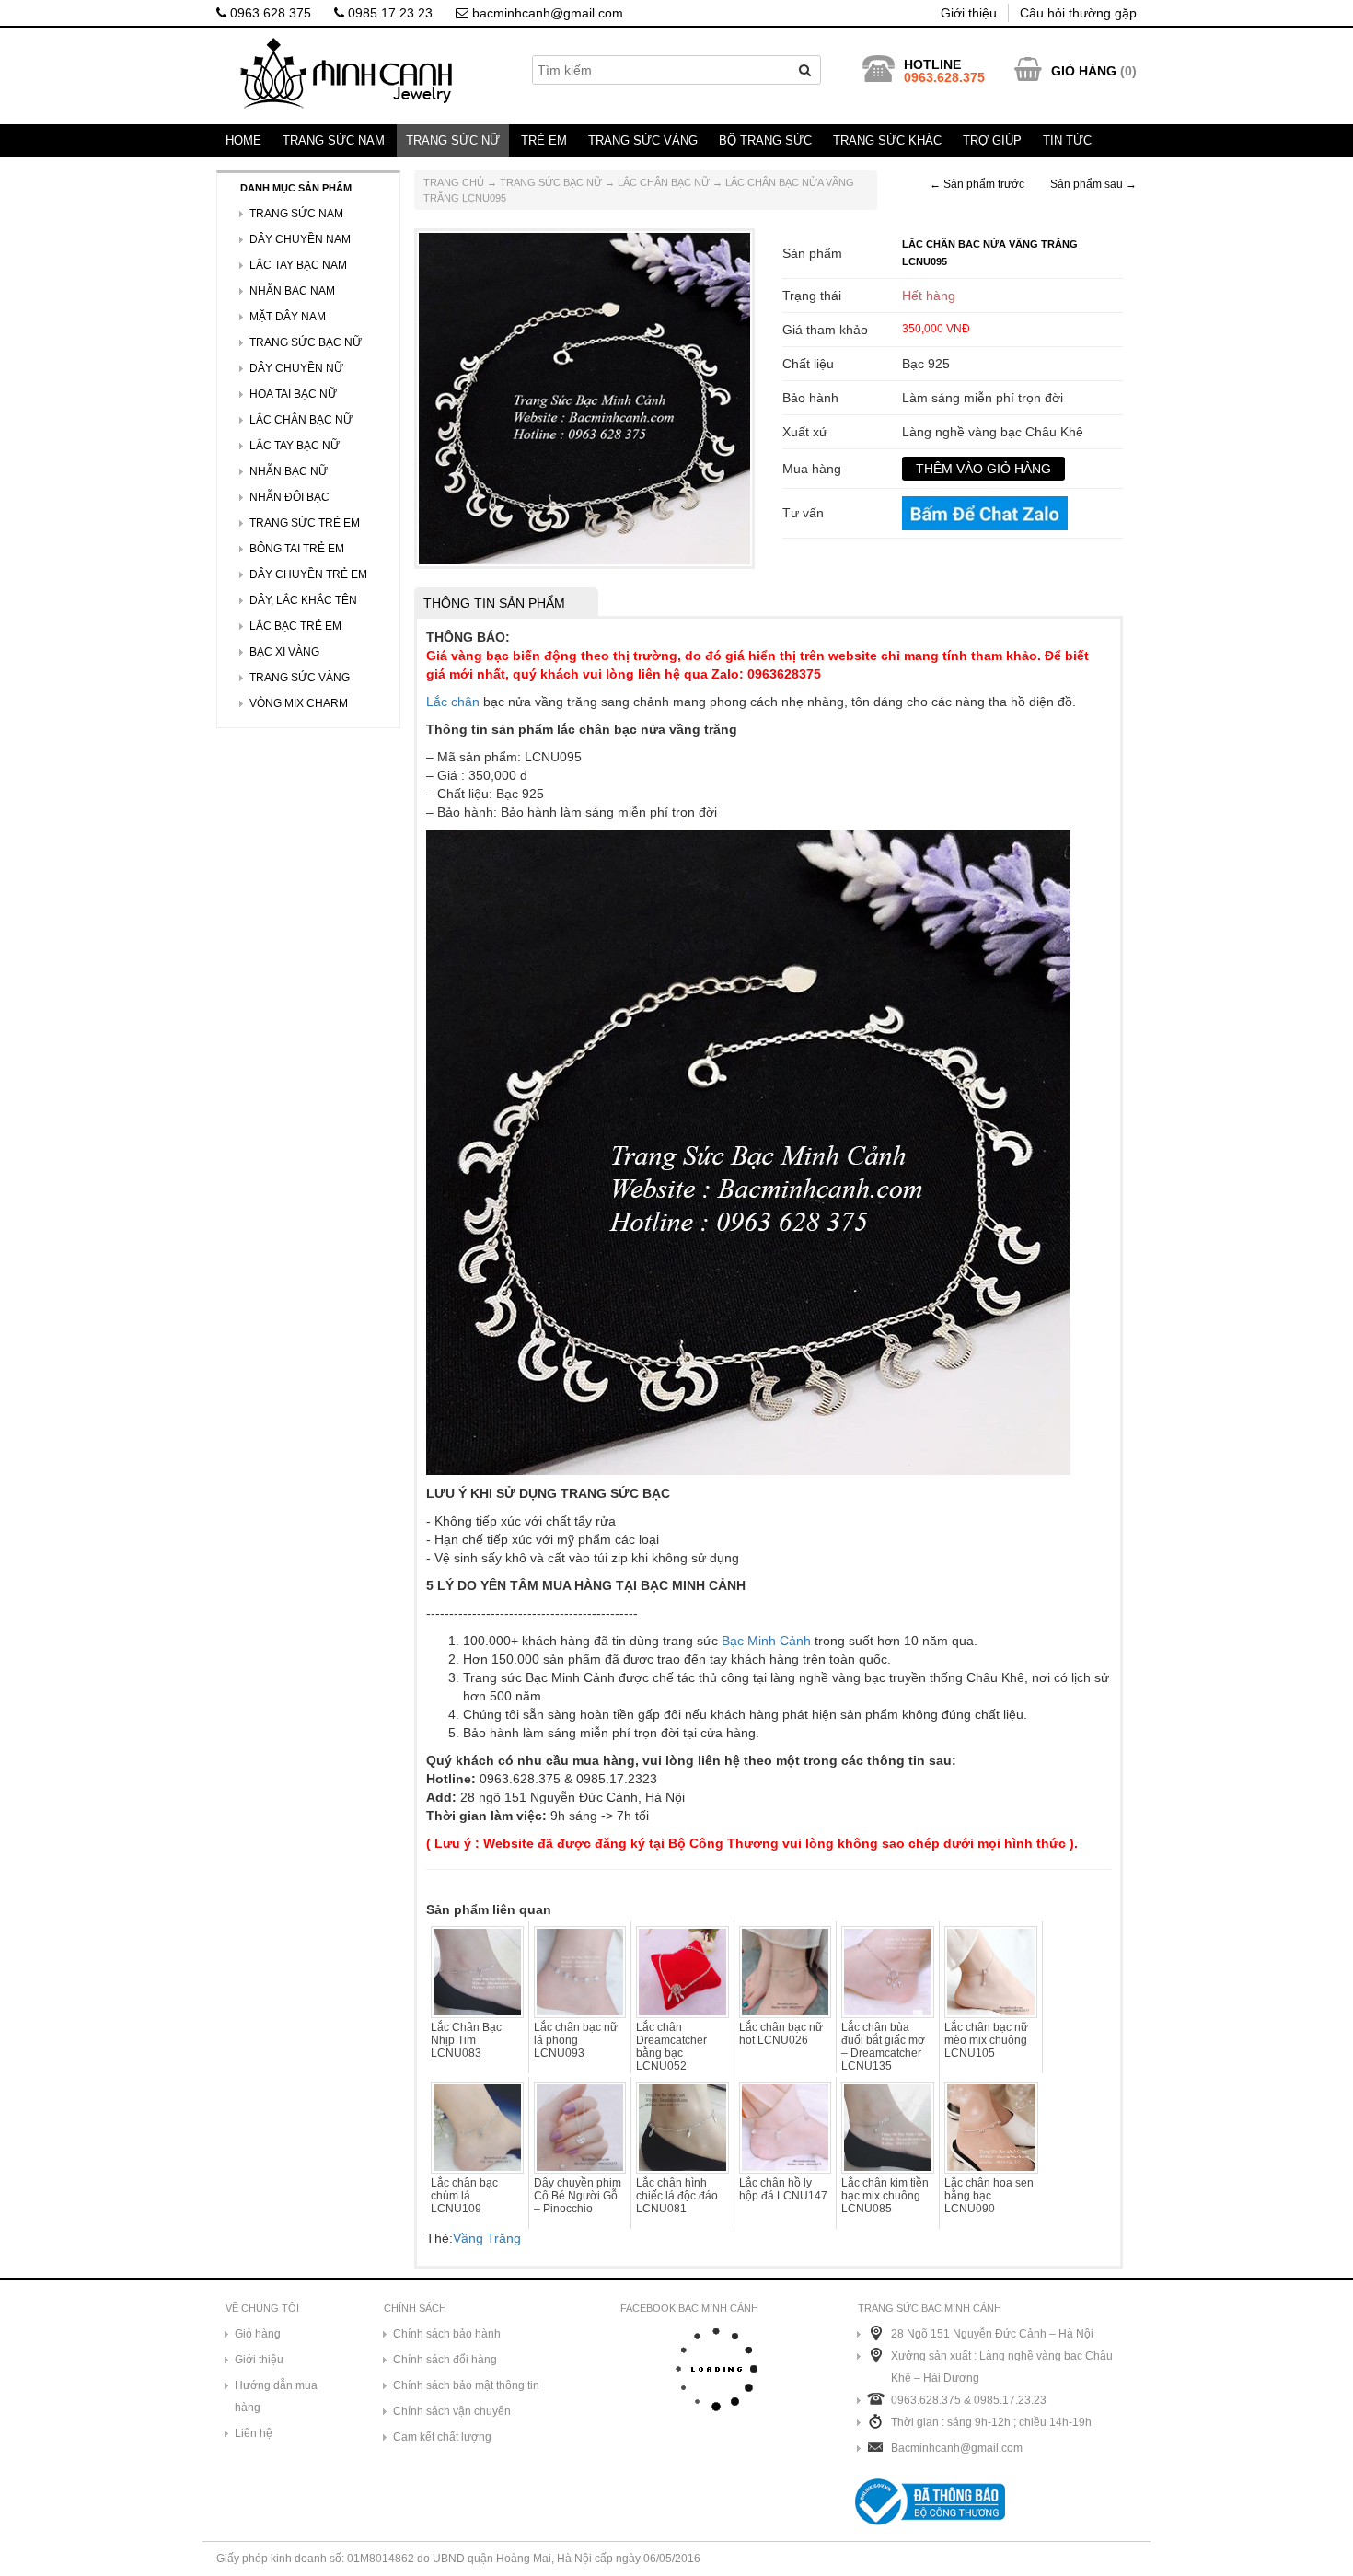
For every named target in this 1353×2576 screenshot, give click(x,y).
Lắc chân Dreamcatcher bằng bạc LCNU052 (671, 2047)
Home (243, 140)
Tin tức (1067, 140)
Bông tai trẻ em (297, 549)
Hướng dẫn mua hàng (276, 2396)
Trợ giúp (992, 140)
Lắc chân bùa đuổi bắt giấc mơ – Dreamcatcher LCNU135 (883, 2047)
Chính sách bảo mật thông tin (466, 2385)
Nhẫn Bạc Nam (292, 291)
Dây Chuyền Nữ (296, 368)
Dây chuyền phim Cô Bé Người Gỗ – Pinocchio (578, 2196)
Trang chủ (454, 182)
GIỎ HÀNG (1084, 71)
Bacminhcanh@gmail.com (957, 2448)
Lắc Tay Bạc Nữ (295, 446)
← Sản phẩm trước (977, 184)
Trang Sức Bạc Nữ (551, 182)
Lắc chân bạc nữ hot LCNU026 (781, 2034)
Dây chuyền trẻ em (308, 574)
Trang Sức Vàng (643, 140)
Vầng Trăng (487, 2238)
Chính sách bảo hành (447, 2334)
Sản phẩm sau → (1093, 184)
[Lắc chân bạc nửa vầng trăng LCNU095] (584, 398)
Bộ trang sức (765, 140)
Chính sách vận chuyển (452, 2411)
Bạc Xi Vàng (284, 652)
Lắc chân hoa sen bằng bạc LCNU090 (989, 2196)
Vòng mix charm (299, 703)
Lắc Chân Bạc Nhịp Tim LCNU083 (466, 2040)
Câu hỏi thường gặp (1078, 13)
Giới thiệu (969, 13)
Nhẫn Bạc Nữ (289, 471)
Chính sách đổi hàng (445, 2360)
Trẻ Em (544, 140)
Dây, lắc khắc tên (303, 600)
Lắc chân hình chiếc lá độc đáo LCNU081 (677, 2196)
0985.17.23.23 (388, 13)
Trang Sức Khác (887, 140)
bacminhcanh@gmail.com (546, 13)
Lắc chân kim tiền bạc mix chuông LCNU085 (885, 2196)
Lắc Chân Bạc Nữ (664, 182)
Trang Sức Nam (334, 140)
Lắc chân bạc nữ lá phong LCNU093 (576, 2040)
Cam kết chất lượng (442, 2437)
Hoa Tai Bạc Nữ (293, 394)
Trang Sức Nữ (453, 140)
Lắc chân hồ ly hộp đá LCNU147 (783, 2189)
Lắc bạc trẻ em (295, 626)
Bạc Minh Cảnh (766, 1641)
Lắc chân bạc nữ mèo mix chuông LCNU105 (986, 2040)
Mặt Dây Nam (288, 317)
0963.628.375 (269, 13)
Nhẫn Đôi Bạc (289, 497)
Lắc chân (453, 702)
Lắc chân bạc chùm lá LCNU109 (464, 2196)
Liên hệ (254, 2433)
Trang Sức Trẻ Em (305, 523)
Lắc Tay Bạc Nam (298, 265)
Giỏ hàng (258, 2334)
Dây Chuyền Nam (300, 239)
